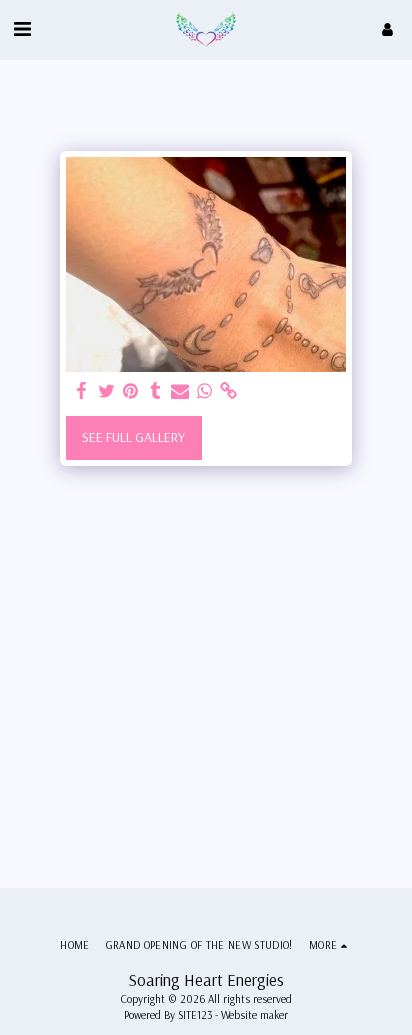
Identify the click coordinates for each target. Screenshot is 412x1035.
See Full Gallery (133, 437)
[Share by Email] (180, 391)
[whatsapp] (205, 391)
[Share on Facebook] (82, 391)
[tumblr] (156, 391)
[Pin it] (131, 391)
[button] (22, 28)
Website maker (254, 1015)
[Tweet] (107, 391)
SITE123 (195, 1015)
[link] (229, 391)
